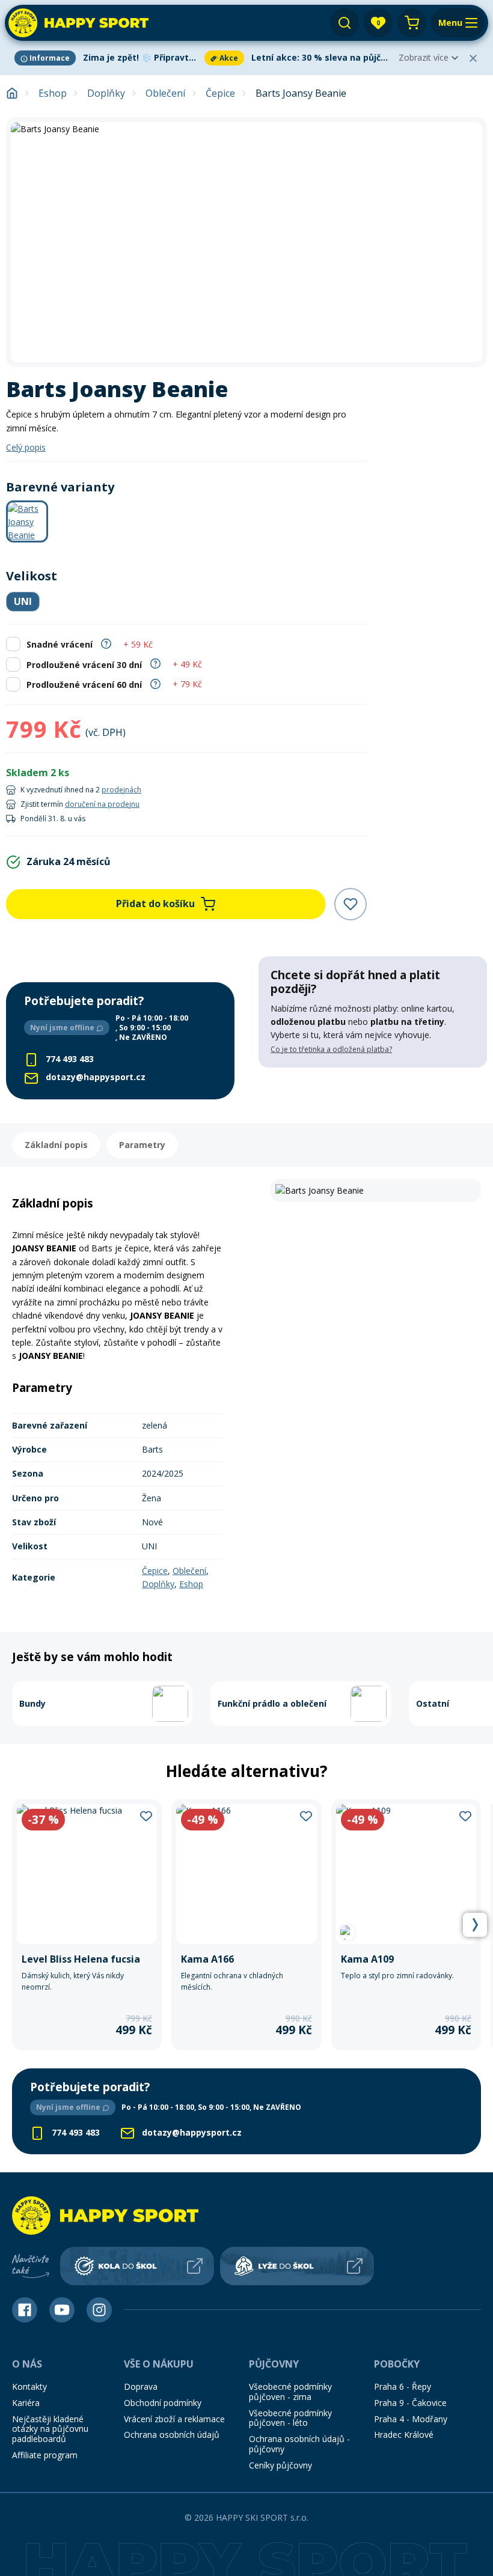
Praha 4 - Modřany (411, 2419)
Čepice (220, 93)
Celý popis (26, 447)
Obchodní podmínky (163, 2403)
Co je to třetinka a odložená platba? (331, 1049)
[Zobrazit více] (107, 58)
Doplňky (106, 93)
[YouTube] (62, 2310)
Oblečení (165, 93)
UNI (23, 601)
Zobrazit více (424, 57)
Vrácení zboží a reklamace (174, 2419)
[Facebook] (25, 2310)
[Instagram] (99, 2310)
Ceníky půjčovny (280, 2465)
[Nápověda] (106, 642)
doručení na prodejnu (102, 804)
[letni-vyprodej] (373, 1092)
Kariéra (26, 2403)
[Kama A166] (246, 1925)
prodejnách (121, 790)
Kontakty (29, 2386)
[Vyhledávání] (344, 23)
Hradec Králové (404, 2435)
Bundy (32, 1703)
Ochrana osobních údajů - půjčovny (299, 2444)
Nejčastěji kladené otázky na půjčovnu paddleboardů (50, 2429)
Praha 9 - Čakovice (410, 2403)
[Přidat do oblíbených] (351, 904)
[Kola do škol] (137, 2266)
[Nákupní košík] (412, 23)
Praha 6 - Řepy (403, 2386)
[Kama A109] (406, 1925)
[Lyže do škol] (297, 2266)
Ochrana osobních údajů (172, 2435)
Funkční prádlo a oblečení (272, 1703)
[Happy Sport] (78, 23)
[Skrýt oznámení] (473, 58)
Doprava (141, 2386)
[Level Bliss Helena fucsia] (87, 1925)
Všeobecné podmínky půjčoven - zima (290, 2392)
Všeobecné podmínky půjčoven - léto (290, 2418)
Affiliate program (45, 2455)
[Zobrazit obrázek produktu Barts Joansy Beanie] (246, 242)
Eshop (53, 93)
